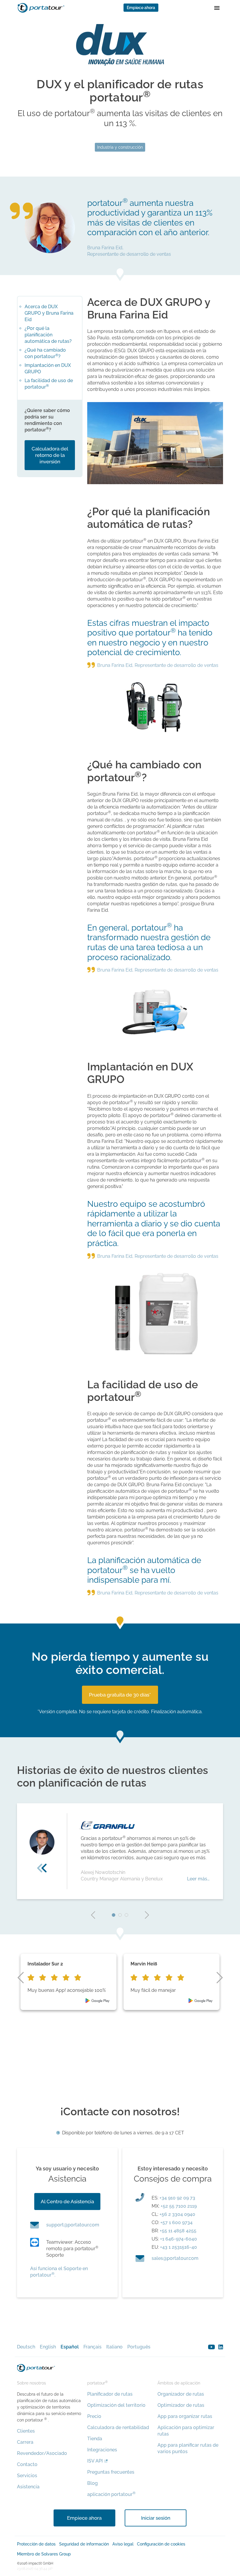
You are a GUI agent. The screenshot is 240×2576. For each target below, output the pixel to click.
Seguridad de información (84, 2544)
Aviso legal (123, 2544)
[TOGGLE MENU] (217, 8)
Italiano (114, 2347)
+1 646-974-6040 (179, 2239)
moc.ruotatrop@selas (175, 2258)
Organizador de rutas (181, 2394)
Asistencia (28, 2487)
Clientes (26, 2431)
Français (92, 2347)
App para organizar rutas (185, 2416)
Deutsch (26, 2347)
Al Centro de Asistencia (67, 2202)
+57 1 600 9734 (176, 2222)
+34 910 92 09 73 (177, 2198)
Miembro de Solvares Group (44, 2554)
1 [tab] (114, 1915)
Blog (92, 2483)
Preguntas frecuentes (111, 2472)
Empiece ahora (141, 8)
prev (93, 1915)
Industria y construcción (120, 147)
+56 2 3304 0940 (177, 2214)
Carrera (25, 2442)
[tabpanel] (120, 1851)
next (147, 1915)
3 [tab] (126, 1915)
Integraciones (102, 2450)
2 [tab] (120, 1915)
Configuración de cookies (161, 2544)
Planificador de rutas (110, 2394)
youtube (211, 2347)
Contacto (27, 2464)
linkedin (221, 2347)
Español (70, 2347)
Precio (94, 2416)
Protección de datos (36, 2544)
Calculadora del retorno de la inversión (50, 455)
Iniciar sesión (156, 2518)
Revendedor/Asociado (42, 2453)
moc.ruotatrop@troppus (73, 2225)
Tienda (95, 2439)
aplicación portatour (111, 2494)
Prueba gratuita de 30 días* (120, 1695)
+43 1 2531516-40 (179, 2247)
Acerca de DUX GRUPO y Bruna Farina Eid (49, 313)
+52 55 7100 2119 (179, 2206)
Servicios (27, 2476)
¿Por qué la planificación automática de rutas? (48, 335)
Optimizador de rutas (181, 2405)
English (48, 2347)
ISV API (95, 2461)
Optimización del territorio (116, 2405)
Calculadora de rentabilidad (118, 2427)
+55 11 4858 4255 (178, 2231)
